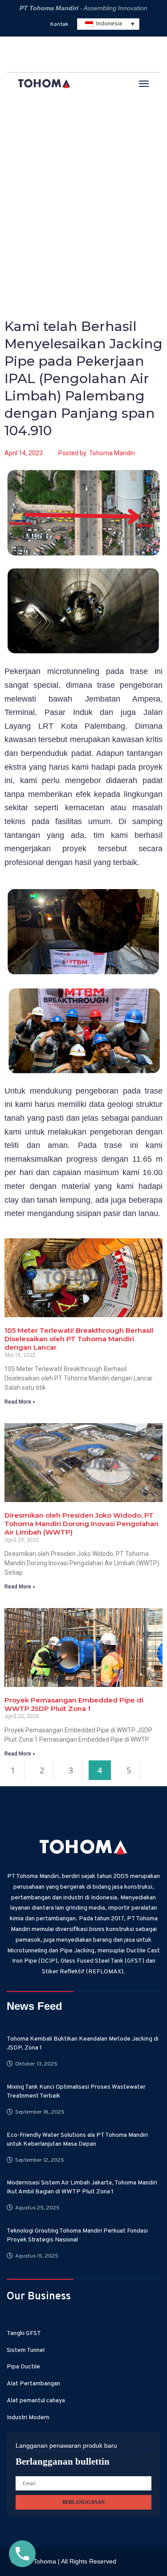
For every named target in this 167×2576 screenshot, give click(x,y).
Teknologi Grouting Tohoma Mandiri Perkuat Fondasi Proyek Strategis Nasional (77, 2235)
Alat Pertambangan (33, 2384)
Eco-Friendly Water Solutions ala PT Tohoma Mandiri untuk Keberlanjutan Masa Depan (77, 2140)
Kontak (59, 24)
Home (20, 155)
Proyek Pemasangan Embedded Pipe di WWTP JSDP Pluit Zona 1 (74, 1704)
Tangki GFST (24, 2333)
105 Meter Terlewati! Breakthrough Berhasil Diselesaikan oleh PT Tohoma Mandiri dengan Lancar (79, 1339)
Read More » (20, 1402)
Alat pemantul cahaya (36, 2401)
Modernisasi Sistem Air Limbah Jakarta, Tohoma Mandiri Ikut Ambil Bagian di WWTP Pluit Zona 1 (82, 2187)
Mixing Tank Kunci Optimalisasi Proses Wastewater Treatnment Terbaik (76, 2092)
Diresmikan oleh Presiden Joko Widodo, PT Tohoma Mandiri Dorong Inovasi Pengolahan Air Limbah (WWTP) (81, 1524)
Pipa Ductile (23, 2367)
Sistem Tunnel (26, 2350)
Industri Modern (28, 2418)
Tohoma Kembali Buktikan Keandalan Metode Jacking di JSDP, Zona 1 (83, 2043)
